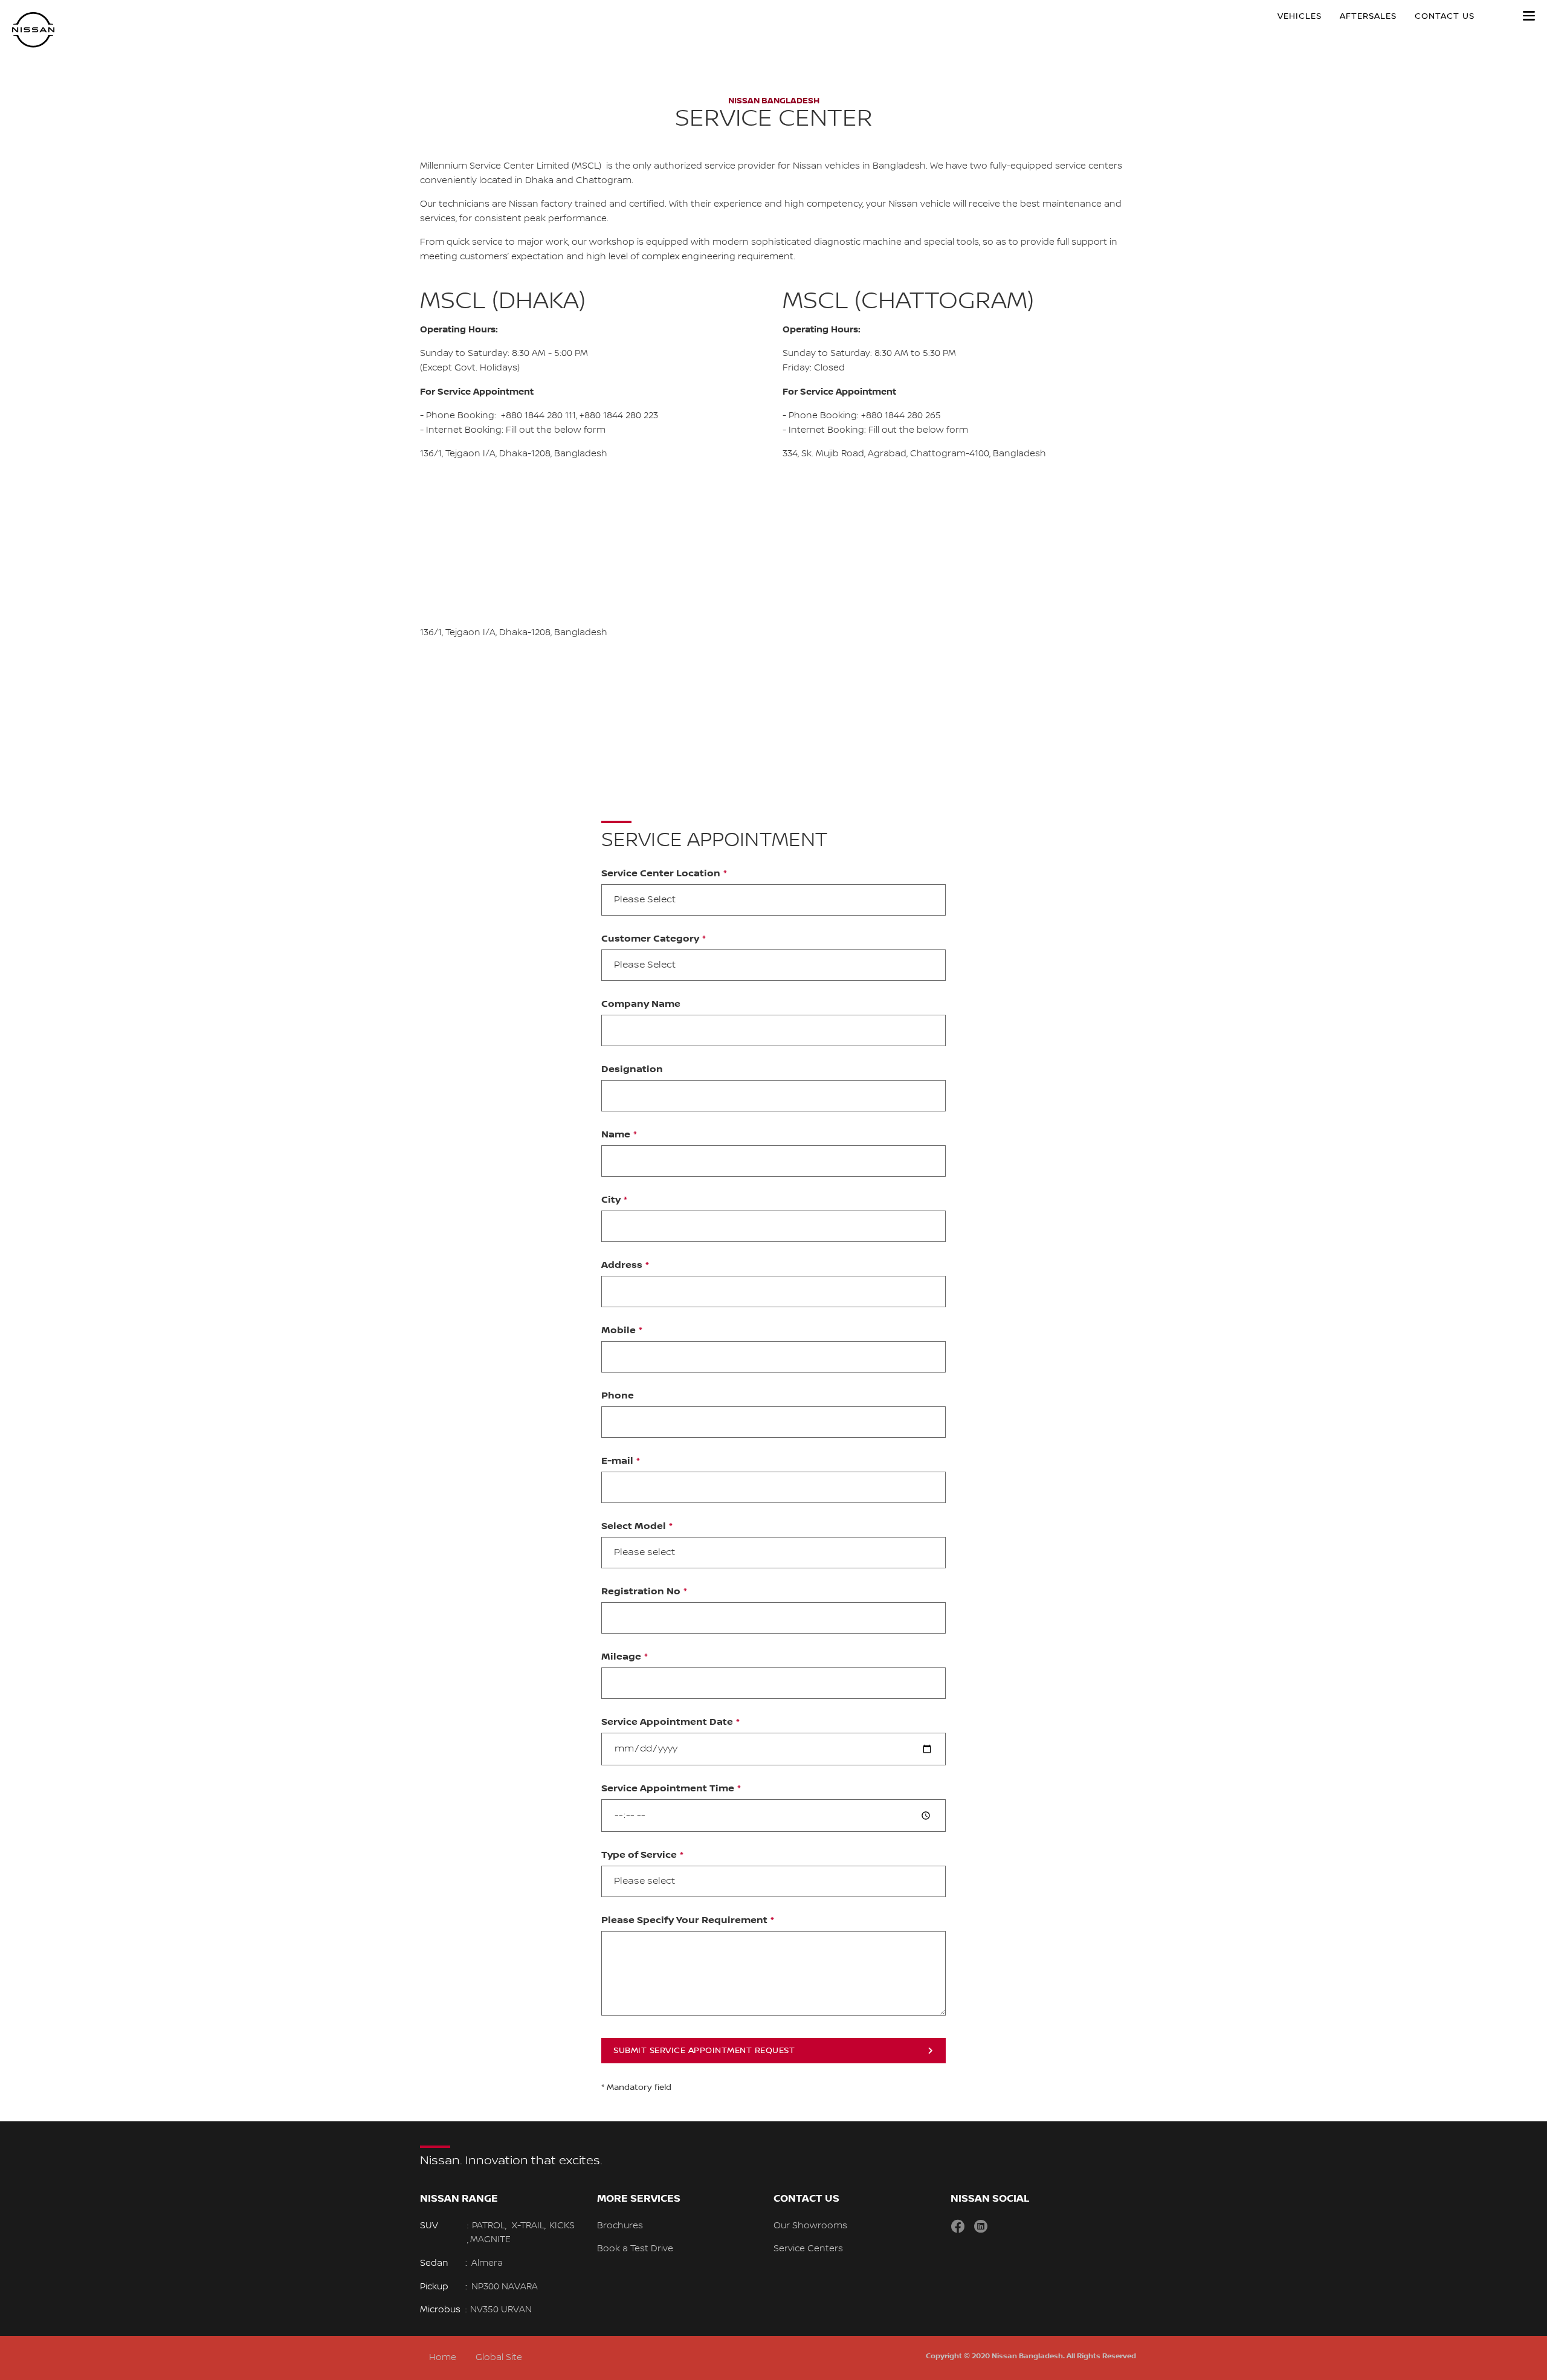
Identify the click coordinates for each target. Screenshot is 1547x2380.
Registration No (641, 1592)
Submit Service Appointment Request (704, 2051)
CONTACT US (1445, 16)
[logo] (33, 30)
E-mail (617, 1461)
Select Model (634, 1527)
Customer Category (650, 939)
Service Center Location (661, 874)
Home (443, 2358)
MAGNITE (490, 2240)
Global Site (499, 2358)
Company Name (641, 1004)
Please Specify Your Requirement (684, 1921)
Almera (487, 2263)
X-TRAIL (528, 2226)
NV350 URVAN (501, 2310)
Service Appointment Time (668, 1789)
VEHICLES (1300, 16)
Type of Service (639, 1855)
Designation (632, 1070)
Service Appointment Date (667, 1722)
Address (622, 1266)
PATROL (489, 2226)
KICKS (562, 2226)
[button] (1529, 16)
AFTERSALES (1368, 16)
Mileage (621, 1657)
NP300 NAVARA (505, 2287)
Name (616, 1135)
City (611, 1200)
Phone (618, 1396)
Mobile (618, 1331)
